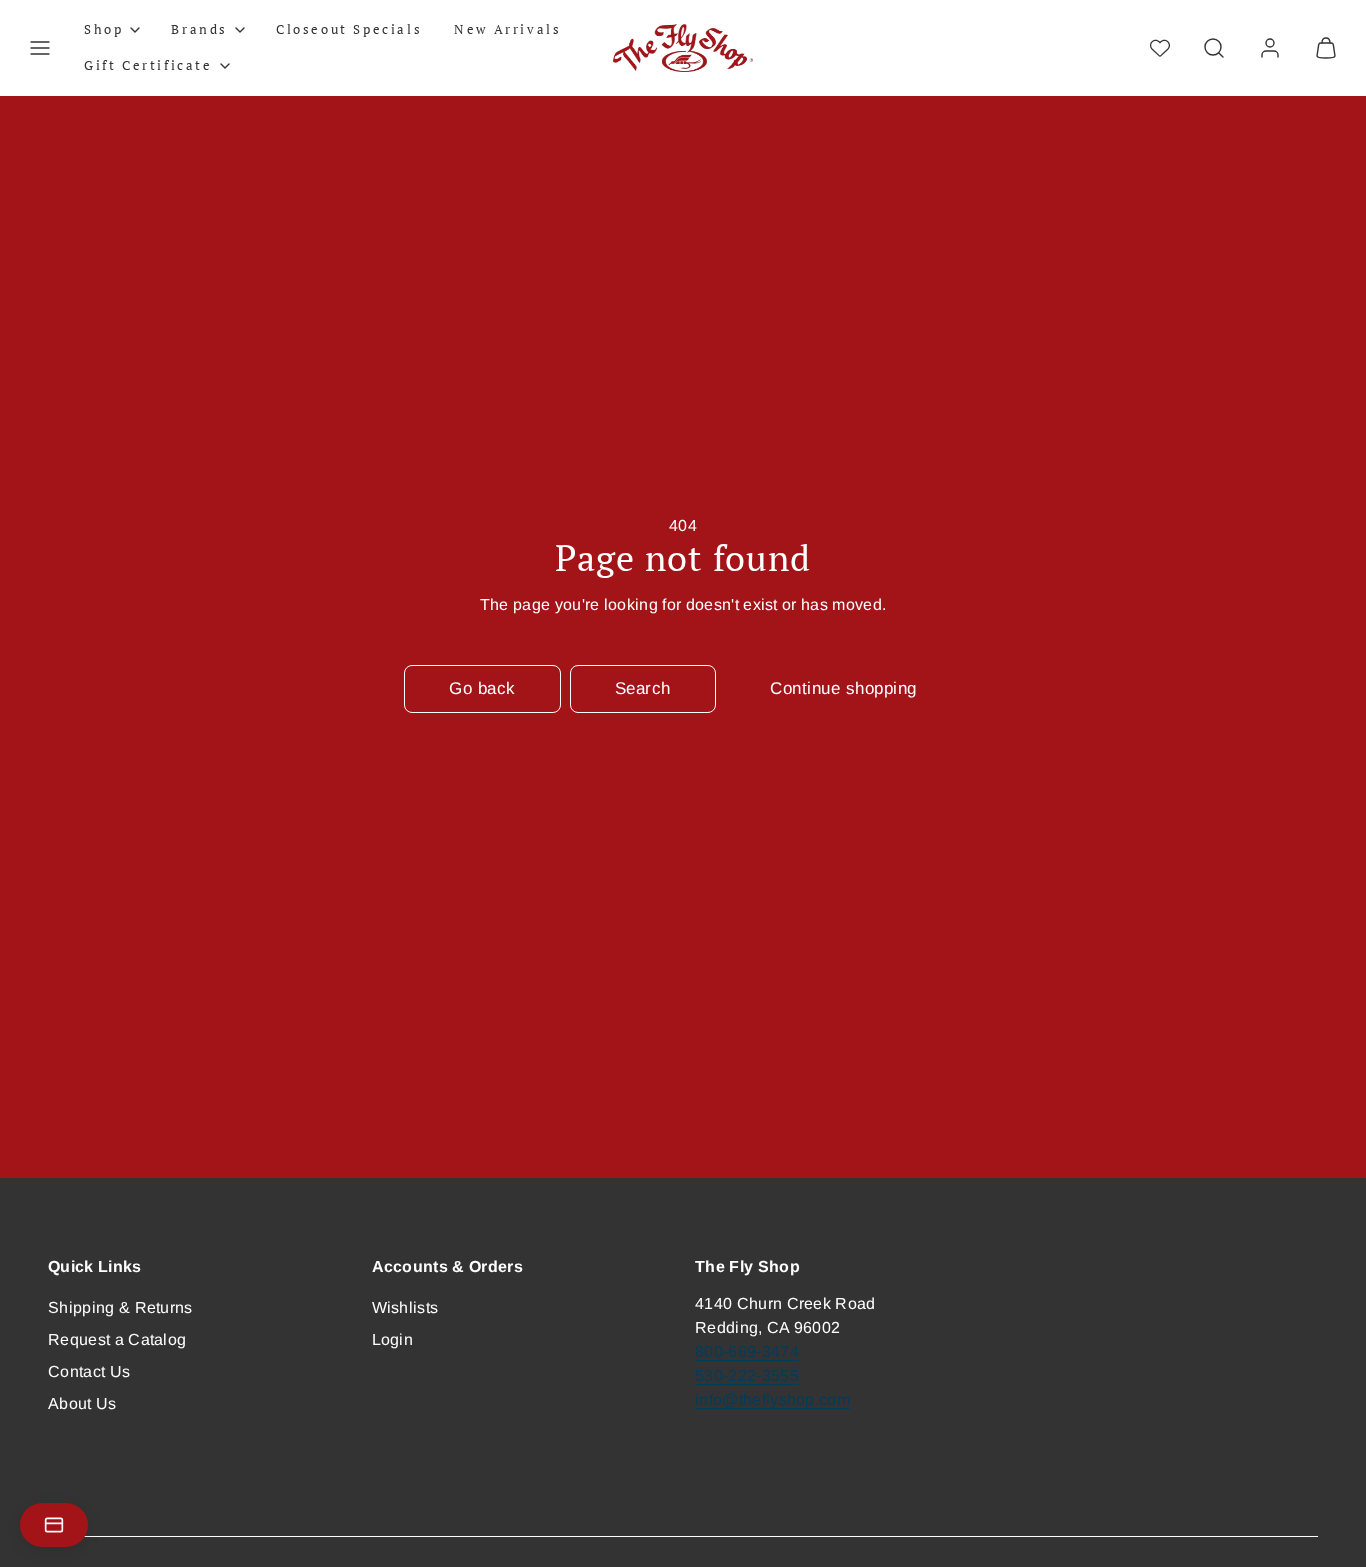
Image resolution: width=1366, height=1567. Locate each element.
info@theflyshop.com (772, 1399)
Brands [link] (199, 29)
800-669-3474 (747, 1351)
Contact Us (89, 1371)
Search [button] (643, 688)
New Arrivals (507, 29)
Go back (482, 688)
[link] (1270, 48)
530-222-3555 (747, 1375)
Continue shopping (843, 688)
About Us (82, 1403)
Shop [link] (103, 29)
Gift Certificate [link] (148, 65)
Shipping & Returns (120, 1307)
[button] (40, 48)
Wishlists (405, 1307)
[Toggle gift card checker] (54, 1525)
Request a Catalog (117, 1339)
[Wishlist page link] (1160, 48)
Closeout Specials (349, 29)
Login (393, 1339)
